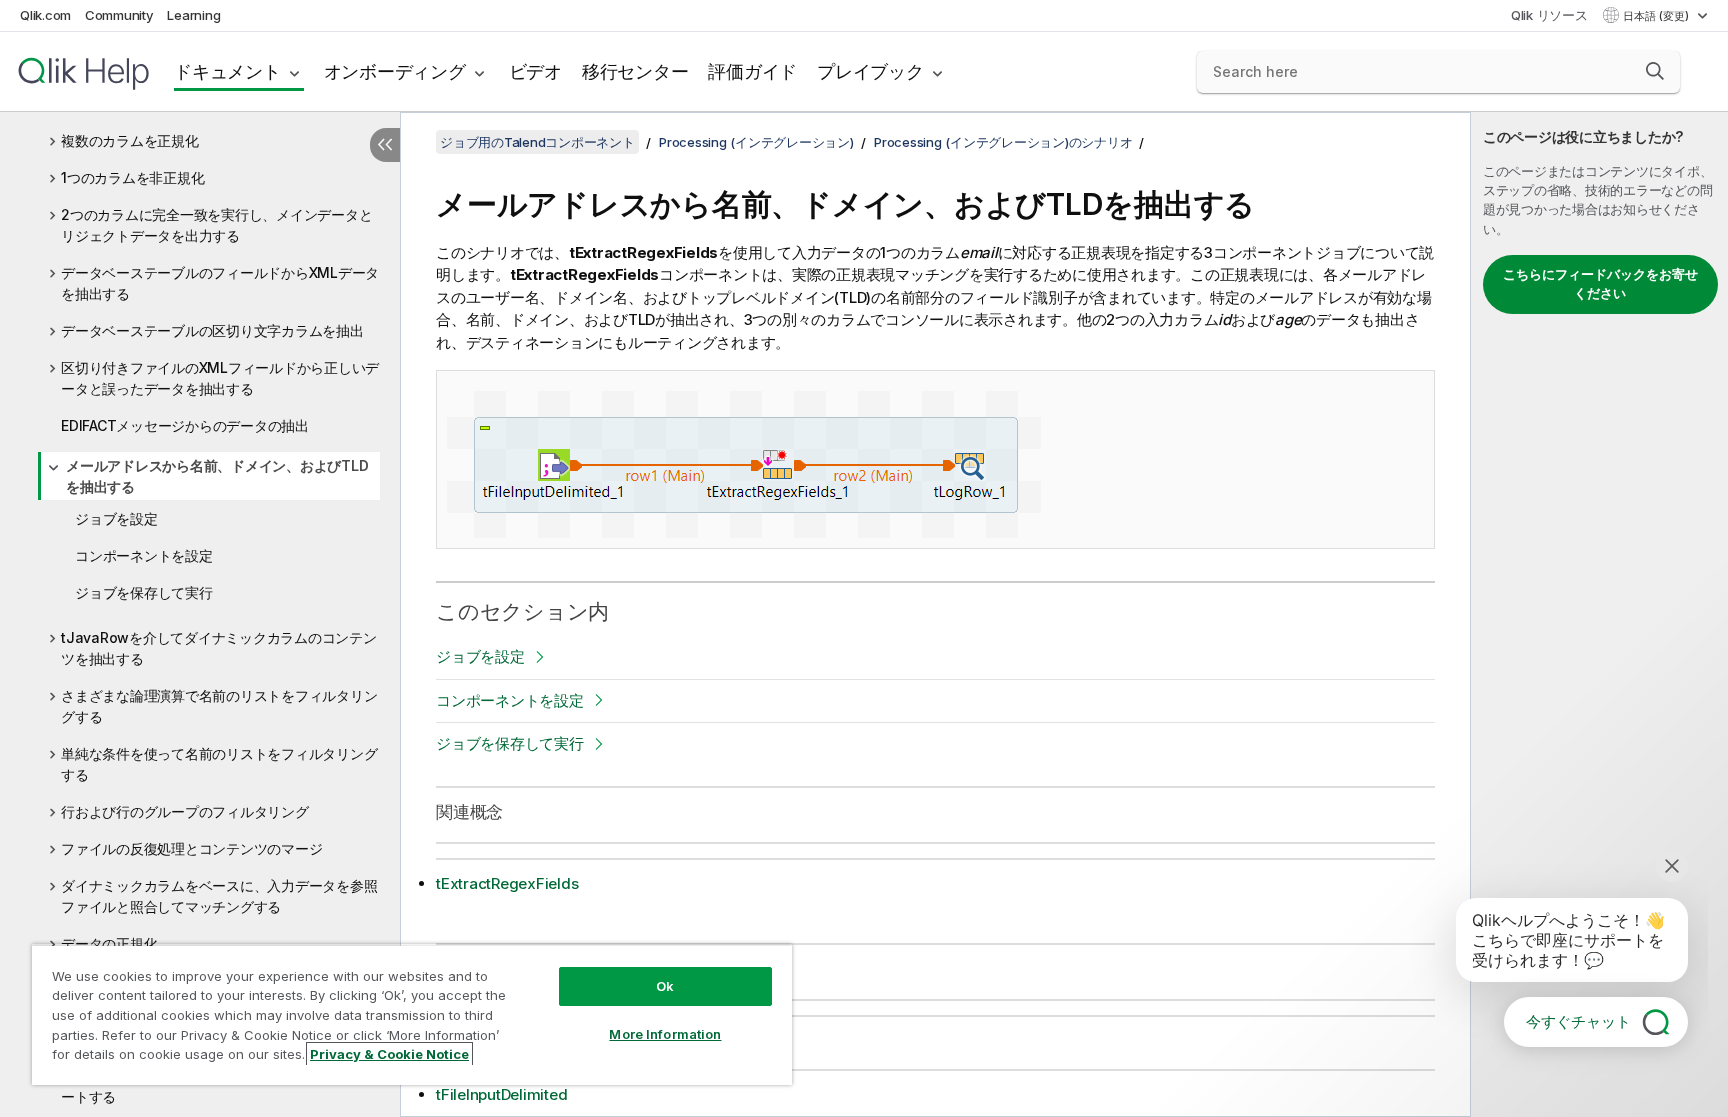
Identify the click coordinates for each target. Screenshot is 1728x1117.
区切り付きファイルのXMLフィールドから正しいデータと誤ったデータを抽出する (220, 378)
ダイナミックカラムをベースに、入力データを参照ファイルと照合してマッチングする (219, 896)
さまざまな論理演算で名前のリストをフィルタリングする (219, 706)
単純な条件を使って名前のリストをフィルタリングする (219, 764)
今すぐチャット (1578, 1021)
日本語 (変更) (1657, 16)
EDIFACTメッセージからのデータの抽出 (185, 425)
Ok (665, 986)
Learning (193, 15)
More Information (665, 1034)
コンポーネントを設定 (144, 555)
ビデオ (535, 71)
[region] (412, 1014)
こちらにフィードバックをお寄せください (1600, 284)
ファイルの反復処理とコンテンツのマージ (191, 848)
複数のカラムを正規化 (130, 140)
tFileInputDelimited (501, 1094)
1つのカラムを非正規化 (132, 177)
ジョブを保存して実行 (144, 592)
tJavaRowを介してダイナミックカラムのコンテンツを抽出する (219, 648)
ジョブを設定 (116, 518)
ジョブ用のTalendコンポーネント (537, 142)
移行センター (635, 71)
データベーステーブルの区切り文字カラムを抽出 (212, 330)
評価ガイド (752, 71)
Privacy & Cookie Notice (389, 1054)
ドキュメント (227, 71)
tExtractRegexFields (507, 883)
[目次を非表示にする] (385, 145)
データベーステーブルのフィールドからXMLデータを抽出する (220, 283)
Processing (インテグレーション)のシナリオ (1003, 142)
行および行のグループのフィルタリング (185, 811)
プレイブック (870, 71)
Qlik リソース (1549, 15)
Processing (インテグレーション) (756, 142)
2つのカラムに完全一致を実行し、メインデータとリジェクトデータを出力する (216, 225)
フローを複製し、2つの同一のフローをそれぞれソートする (216, 1086)
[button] (1655, 71)
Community (119, 15)
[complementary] (1599, 614)
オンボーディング (395, 71)
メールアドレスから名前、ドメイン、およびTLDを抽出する (217, 476)
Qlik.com (45, 15)
